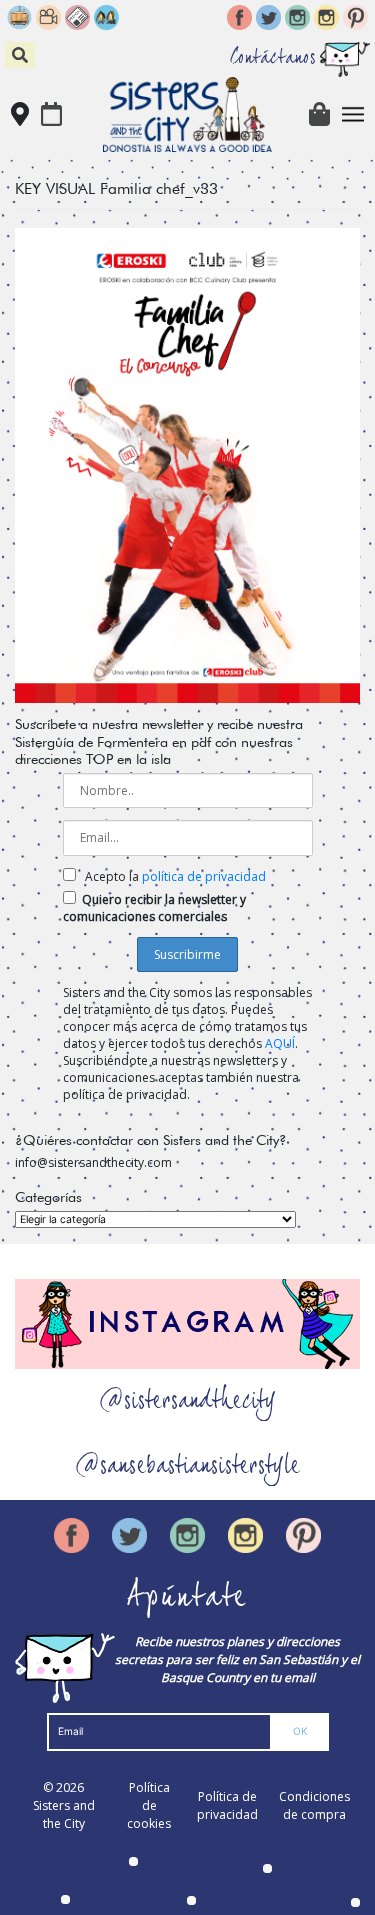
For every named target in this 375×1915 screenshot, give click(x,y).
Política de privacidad (227, 1805)
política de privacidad (204, 876)
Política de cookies (149, 1805)
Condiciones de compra (314, 1805)
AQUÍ (280, 1043)
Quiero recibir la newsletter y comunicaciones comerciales (154, 908)
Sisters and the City (64, 1814)
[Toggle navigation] (353, 114)
